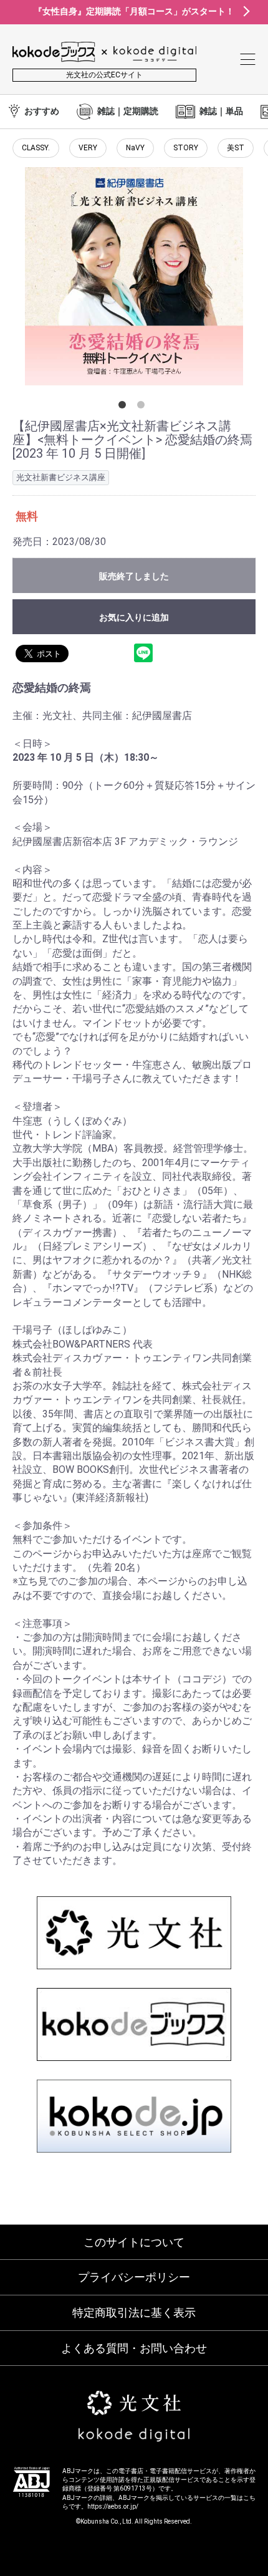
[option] (134, 276)
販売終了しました (134, 576)
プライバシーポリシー (134, 2277)
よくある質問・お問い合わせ (134, 2348)
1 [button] (125, 407)
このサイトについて (134, 2242)
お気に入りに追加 (134, 617)
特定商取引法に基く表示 (134, 2313)
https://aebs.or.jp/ (113, 2506)
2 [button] (143, 407)
